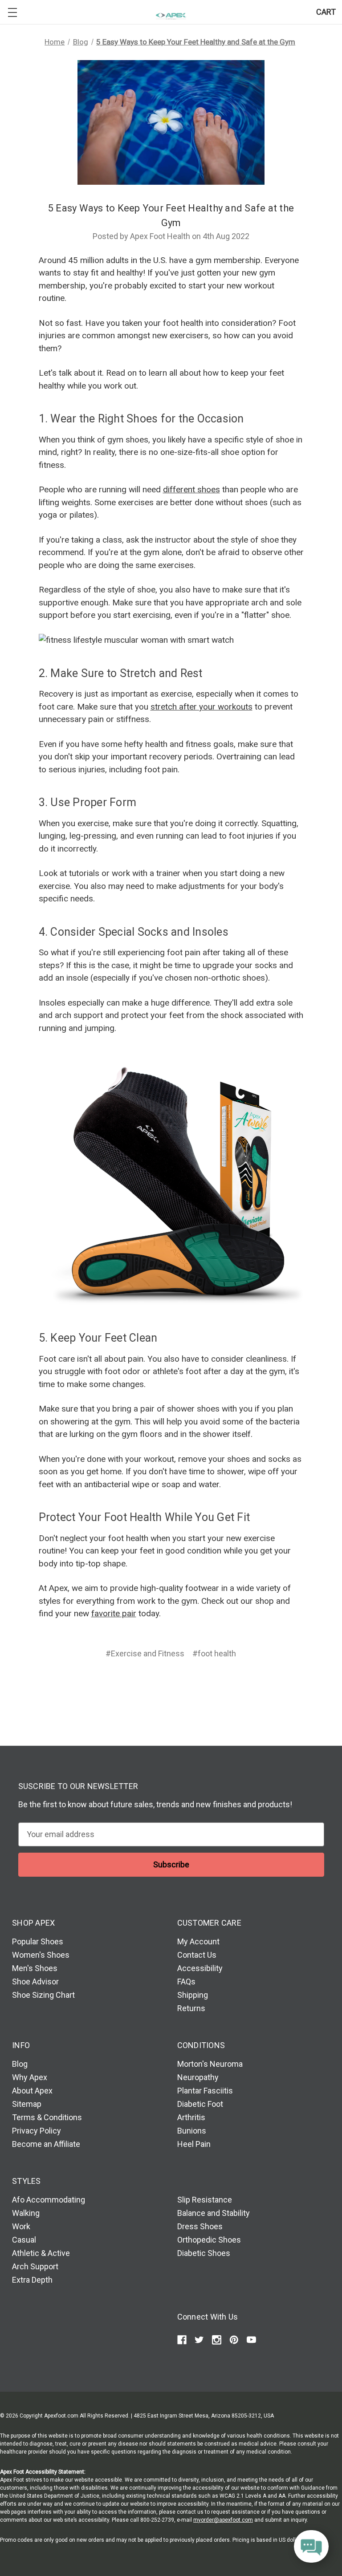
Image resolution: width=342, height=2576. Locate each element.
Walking (26, 2213)
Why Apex (30, 2077)
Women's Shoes (41, 1955)
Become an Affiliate (46, 2144)
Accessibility (200, 1968)
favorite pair (114, 1613)
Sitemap (27, 2104)
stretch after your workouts (202, 707)
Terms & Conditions (47, 2117)
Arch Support (35, 2266)
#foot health (214, 1653)
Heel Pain (194, 2144)
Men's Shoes (35, 1968)
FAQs (186, 1982)
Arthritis (191, 2117)
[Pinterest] (205, 1686)
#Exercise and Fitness (145, 1653)
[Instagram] (217, 2340)
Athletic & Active (41, 2253)
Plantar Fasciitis (205, 2091)
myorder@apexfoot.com (223, 2520)
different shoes (191, 489)
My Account (198, 1941)
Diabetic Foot (200, 2104)
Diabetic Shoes (204, 2253)
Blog (20, 2064)
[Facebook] (136, 1686)
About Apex (32, 2091)
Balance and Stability (214, 2213)
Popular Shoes (38, 1941)
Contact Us (197, 1955)
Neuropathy (198, 2077)
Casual (24, 2240)
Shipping (193, 1995)
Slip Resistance (205, 2200)
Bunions (192, 2131)
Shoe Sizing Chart (43, 1995)
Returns (191, 2008)
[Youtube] (251, 2340)
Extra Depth (32, 2280)
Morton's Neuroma (210, 2064)
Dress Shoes (200, 2226)
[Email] (153, 1686)
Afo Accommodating (49, 2200)
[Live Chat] (311, 2547)
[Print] (170, 1686)
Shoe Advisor (35, 1982)
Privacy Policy (37, 2131)
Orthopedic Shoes (209, 2240)
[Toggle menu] (12, 12)
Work (21, 2226)
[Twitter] (187, 1686)
